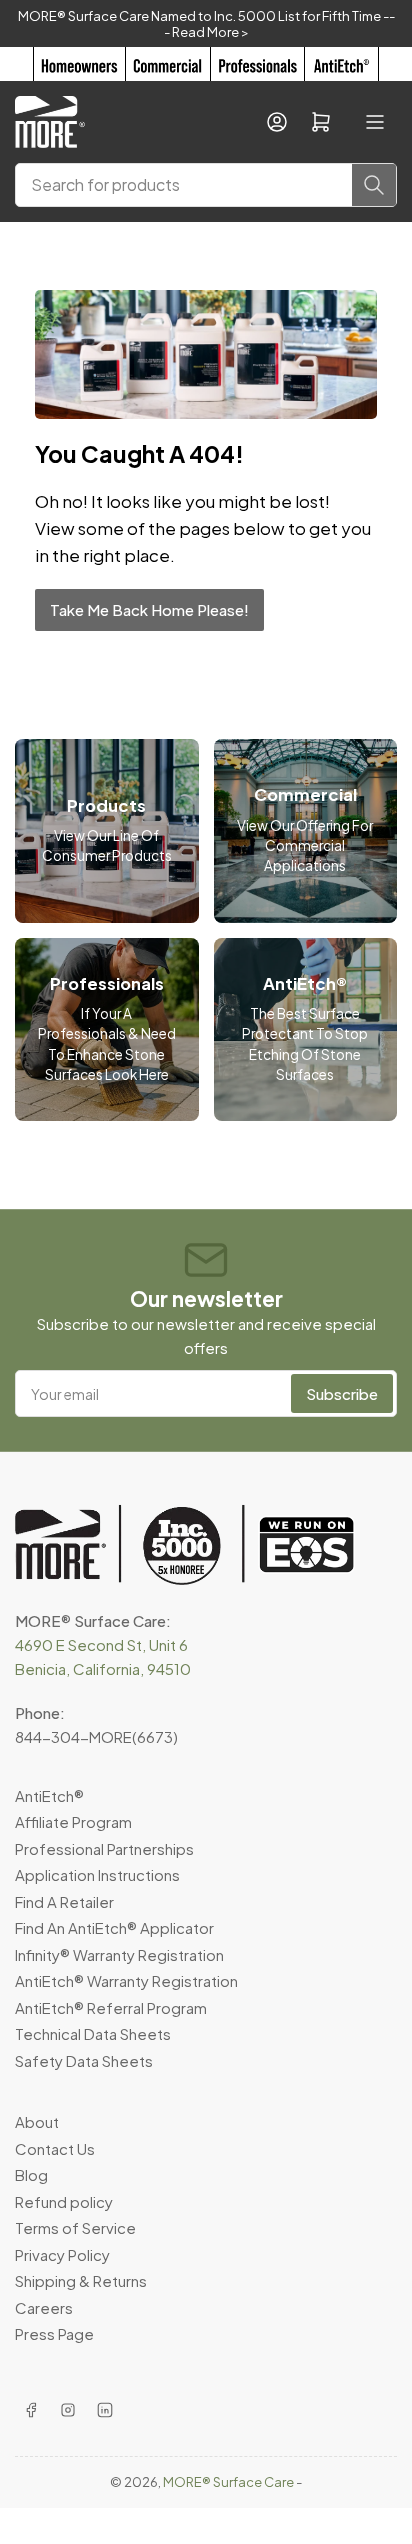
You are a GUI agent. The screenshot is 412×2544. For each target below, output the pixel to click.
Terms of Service (75, 2227)
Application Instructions (97, 1874)
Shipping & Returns (81, 2280)
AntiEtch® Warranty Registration (126, 1980)
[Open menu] (375, 122)
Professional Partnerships (104, 1848)
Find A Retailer (64, 1901)
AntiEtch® (49, 1795)
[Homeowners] (79, 64)
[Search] (374, 185)
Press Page (54, 2333)
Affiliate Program (73, 1821)
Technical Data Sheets (93, 2033)
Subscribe (342, 1393)
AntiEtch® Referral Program (111, 2007)
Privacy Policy (62, 2254)
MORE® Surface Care (228, 2482)
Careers (44, 2307)
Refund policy (64, 2201)
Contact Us (55, 2148)
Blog (31, 2174)
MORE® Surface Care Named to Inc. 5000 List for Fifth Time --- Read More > (206, 24)
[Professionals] (257, 64)
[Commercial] (168, 64)
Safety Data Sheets (84, 2060)
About (37, 2121)
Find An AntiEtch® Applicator (114, 1927)
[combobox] (206, 185)
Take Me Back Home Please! (149, 609)
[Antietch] (341, 64)
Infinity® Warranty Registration (119, 1954)
